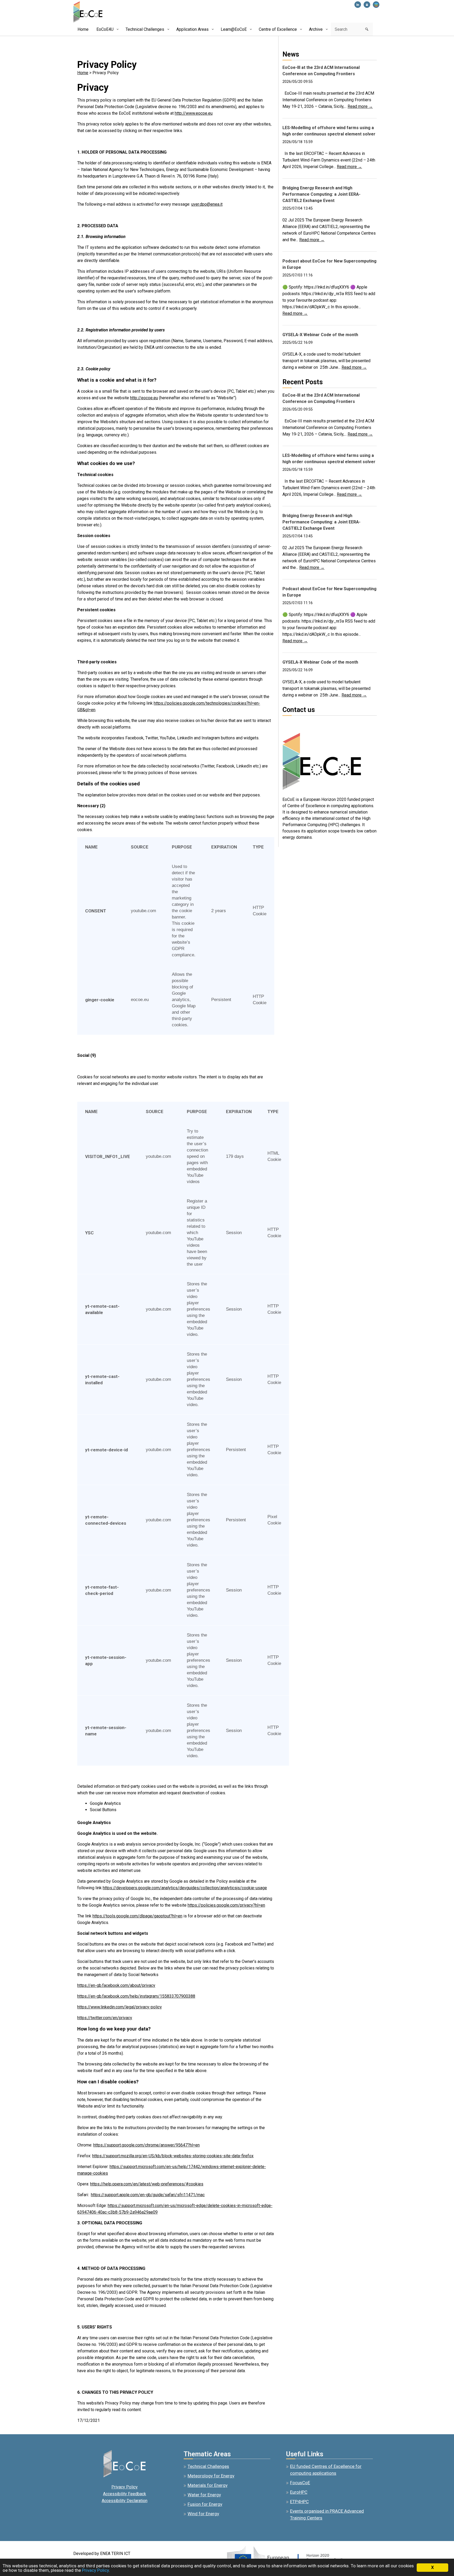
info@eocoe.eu (296, 723)
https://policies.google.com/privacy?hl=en (226, 1905)
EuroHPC (299, 2492)
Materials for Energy (208, 2485)
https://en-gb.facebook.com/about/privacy (116, 1985)
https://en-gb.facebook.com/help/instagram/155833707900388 (136, 1996)
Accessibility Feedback (125, 2494)
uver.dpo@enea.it (207, 204)
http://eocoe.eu (144, 398)
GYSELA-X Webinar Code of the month (320, 335)
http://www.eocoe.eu (194, 113)
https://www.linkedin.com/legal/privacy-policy (120, 2007)
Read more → (360, 106)
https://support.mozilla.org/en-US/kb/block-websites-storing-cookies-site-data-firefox (173, 2156)
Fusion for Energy (205, 2504)
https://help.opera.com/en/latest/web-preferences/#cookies (147, 2184)
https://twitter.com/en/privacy (105, 2018)
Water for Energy (204, 2495)
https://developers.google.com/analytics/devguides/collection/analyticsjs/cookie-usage (185, 1888)
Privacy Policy (125, 2487)
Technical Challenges (208, 2466)
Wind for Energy (203, 2514)
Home (83, 73)
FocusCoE (300, 2483)
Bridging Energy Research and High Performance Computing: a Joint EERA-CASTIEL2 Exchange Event (321, 194)
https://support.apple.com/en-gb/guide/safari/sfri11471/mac (148, 2195)
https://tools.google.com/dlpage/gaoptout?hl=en (137, 1916)
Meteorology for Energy (211, 2476)
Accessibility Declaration (125, 2501)
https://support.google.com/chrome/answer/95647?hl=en (146, 2145)
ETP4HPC (299, 2502)
